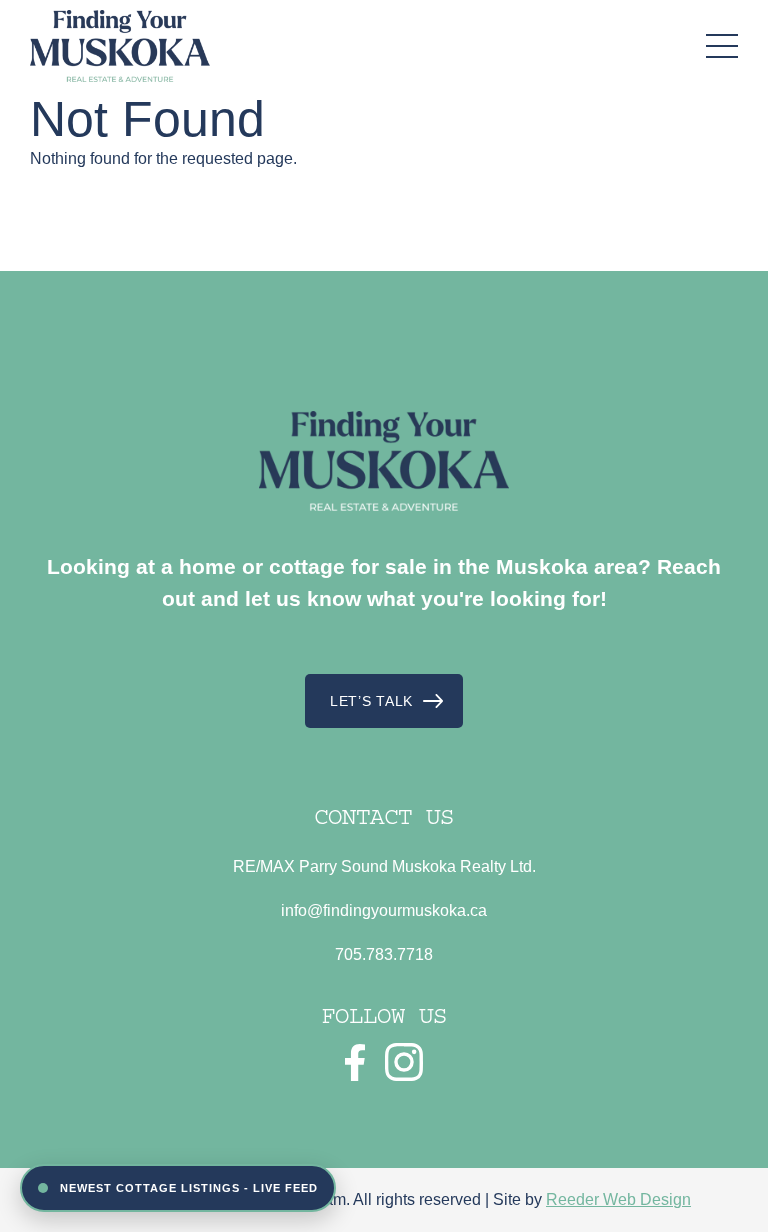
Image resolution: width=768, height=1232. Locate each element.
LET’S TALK (371, 701)
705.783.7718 (384, 954)
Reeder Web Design (618, 1199)
